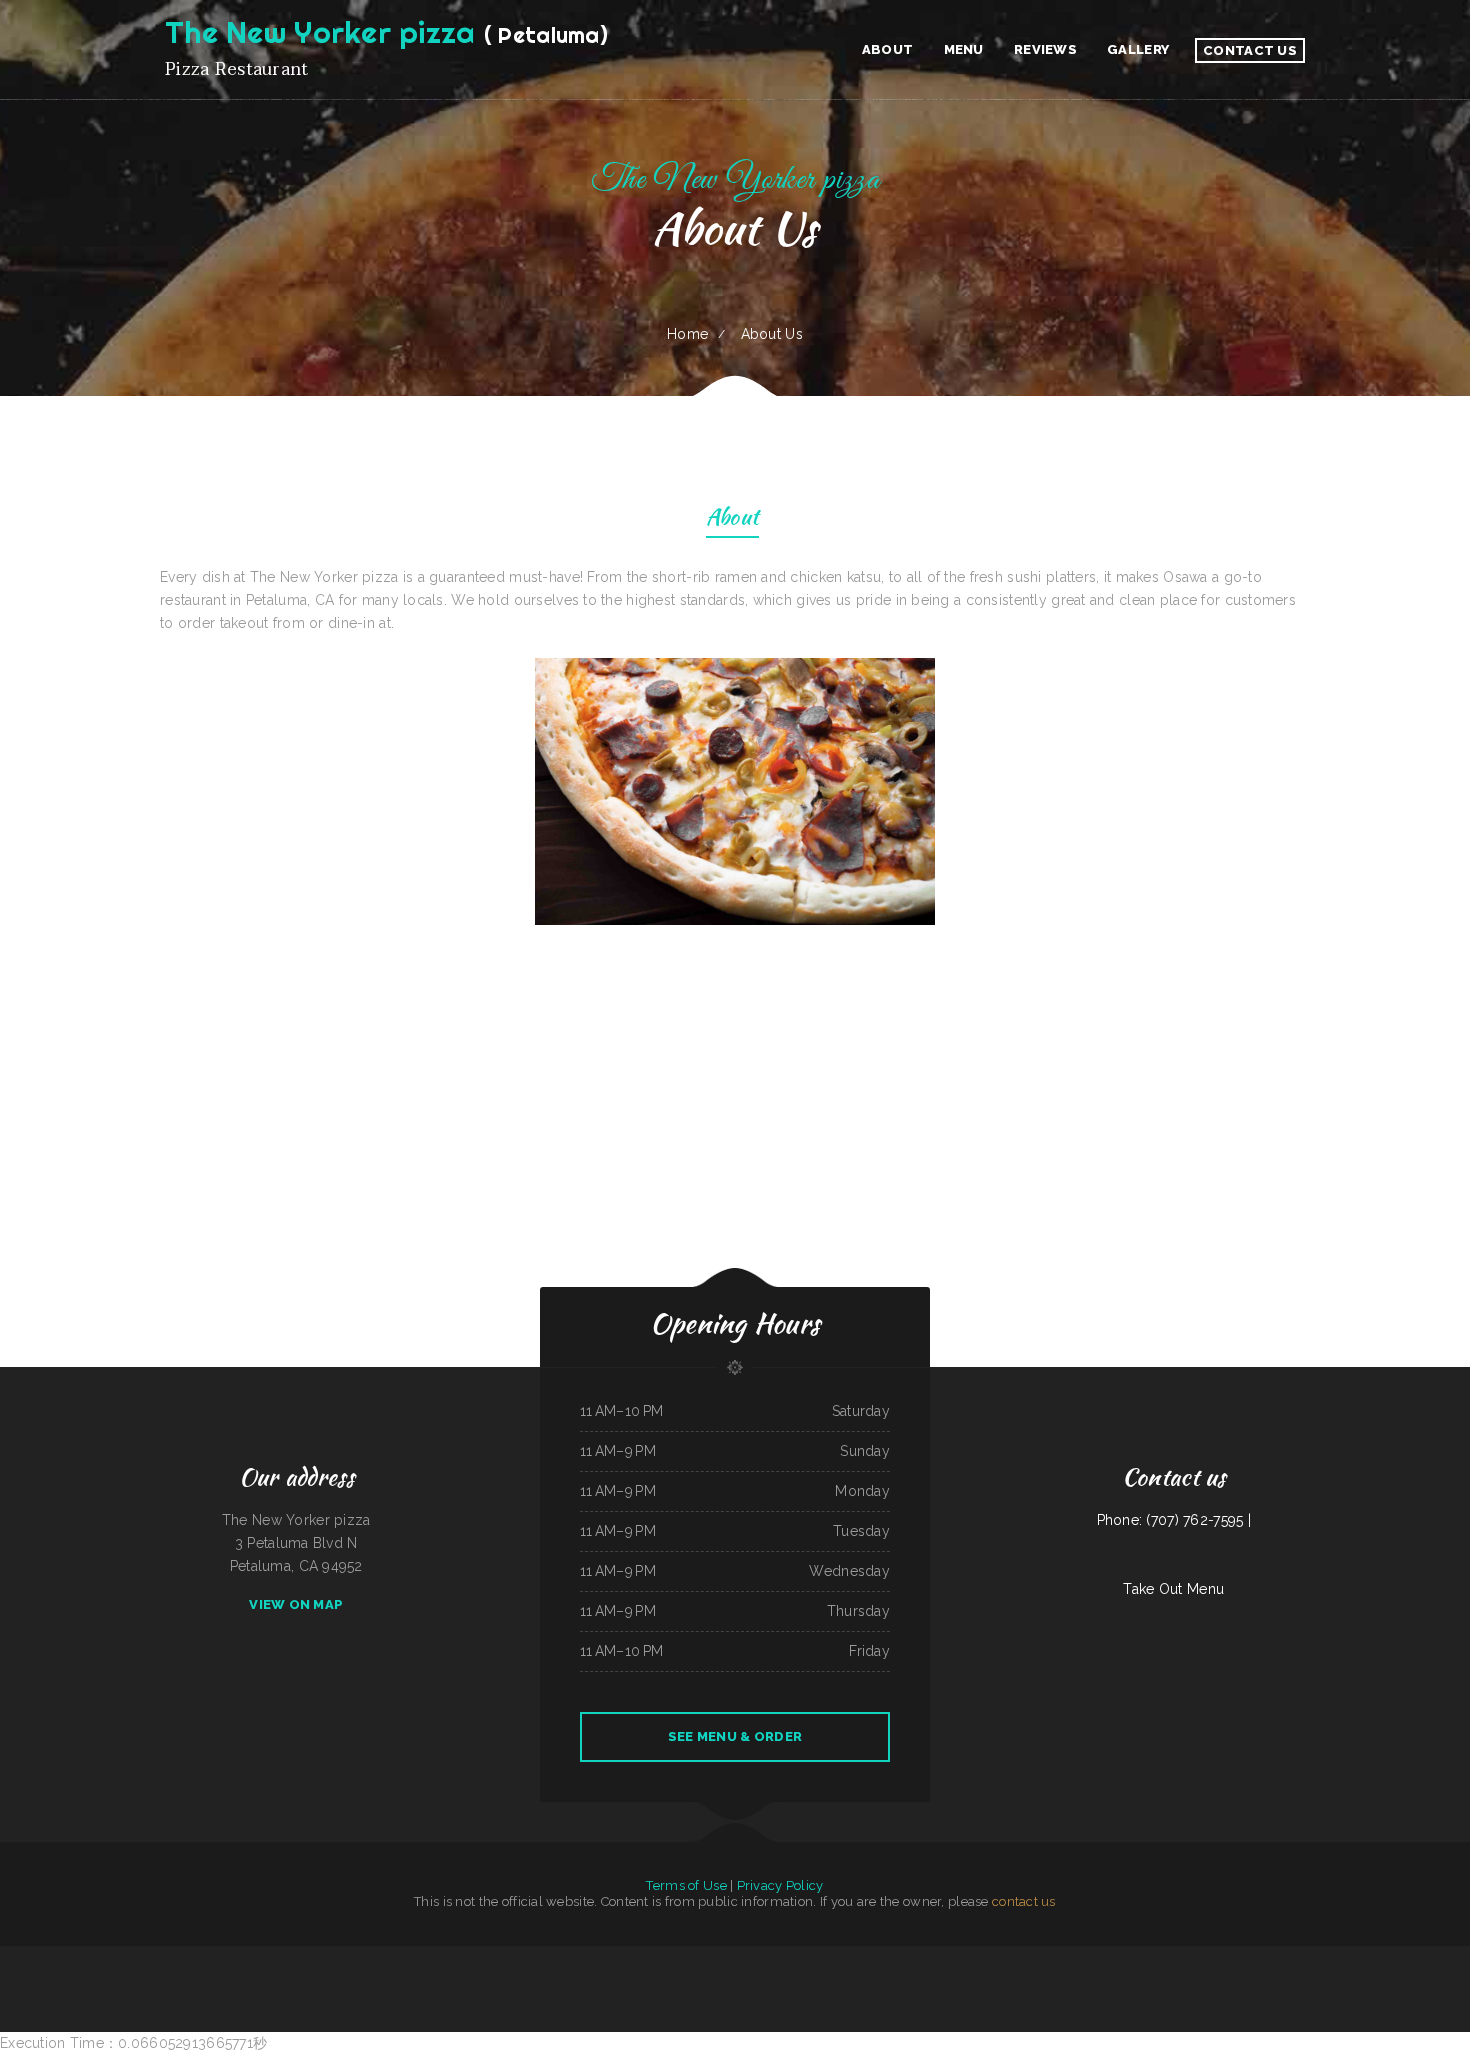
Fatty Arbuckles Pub (792, 1980)
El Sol (690, 1980)
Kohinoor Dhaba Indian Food (587, 1957)
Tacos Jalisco (279, 1957)
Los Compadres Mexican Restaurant (21, 1957)
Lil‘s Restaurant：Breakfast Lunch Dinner (395, 1957)
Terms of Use (686, 1885)
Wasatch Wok (299, 1957)
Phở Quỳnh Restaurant (759, 1957)
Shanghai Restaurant (1407, 1957)
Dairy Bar (140, 1957)
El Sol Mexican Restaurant (223, 1957)
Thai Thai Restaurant (1312, 1957)
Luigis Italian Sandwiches (438, 1957)
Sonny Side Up (674, 1980)
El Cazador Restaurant (1282, 1957)
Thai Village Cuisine (1007, 1957)
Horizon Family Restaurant (706, 1957)
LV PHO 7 (1363, 1957)
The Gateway (984, 1957)
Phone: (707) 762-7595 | (1174, 1520)
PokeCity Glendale (895, 1957)
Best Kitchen (1112, 1957)
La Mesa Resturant (1190, 1957)
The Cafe (1154, 1957)
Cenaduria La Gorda (57, 1957)
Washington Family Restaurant (490, 1957)
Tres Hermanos (647, 1957)
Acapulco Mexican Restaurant (927, 1957)
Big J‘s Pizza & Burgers (620, 1957)
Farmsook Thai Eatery (711, 1980)
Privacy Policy (780, 1885)
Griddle (247, 1957)
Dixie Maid (822, 1957)
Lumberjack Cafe (1215, 1957)
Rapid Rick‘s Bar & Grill (524, 1957)
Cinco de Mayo (873, 1957)
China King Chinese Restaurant (186, 1957)
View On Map (296, 1604)
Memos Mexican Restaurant (350, 1957)
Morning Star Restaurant (1035, 1957)
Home (687, 334)
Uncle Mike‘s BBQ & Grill (1086, 1957)
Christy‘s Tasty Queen (673, 1957)
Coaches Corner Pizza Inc (846, 1957)
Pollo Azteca (734, 1980)
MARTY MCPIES (1383, 1957)
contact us (1024, 1901)
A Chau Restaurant (1135, 1957)
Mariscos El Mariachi (554, 1957)
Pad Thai (1427, 1957)
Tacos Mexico (157, 1957)
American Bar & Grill (960, 1957)
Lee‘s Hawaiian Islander (761, 1980)
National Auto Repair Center (89, 1957)
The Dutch (1060, 1957)
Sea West (462, 1957)
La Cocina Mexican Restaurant (794, 1957)
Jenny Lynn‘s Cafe (120, 1957)
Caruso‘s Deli (735, 1957)
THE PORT (260, 1957)
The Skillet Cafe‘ (321, 1957)
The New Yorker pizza (1340, 1957)
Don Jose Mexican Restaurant (1247, 1957)
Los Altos (1169, 1957)
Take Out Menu (1173, 1589)
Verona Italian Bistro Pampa (1453, 1957)
